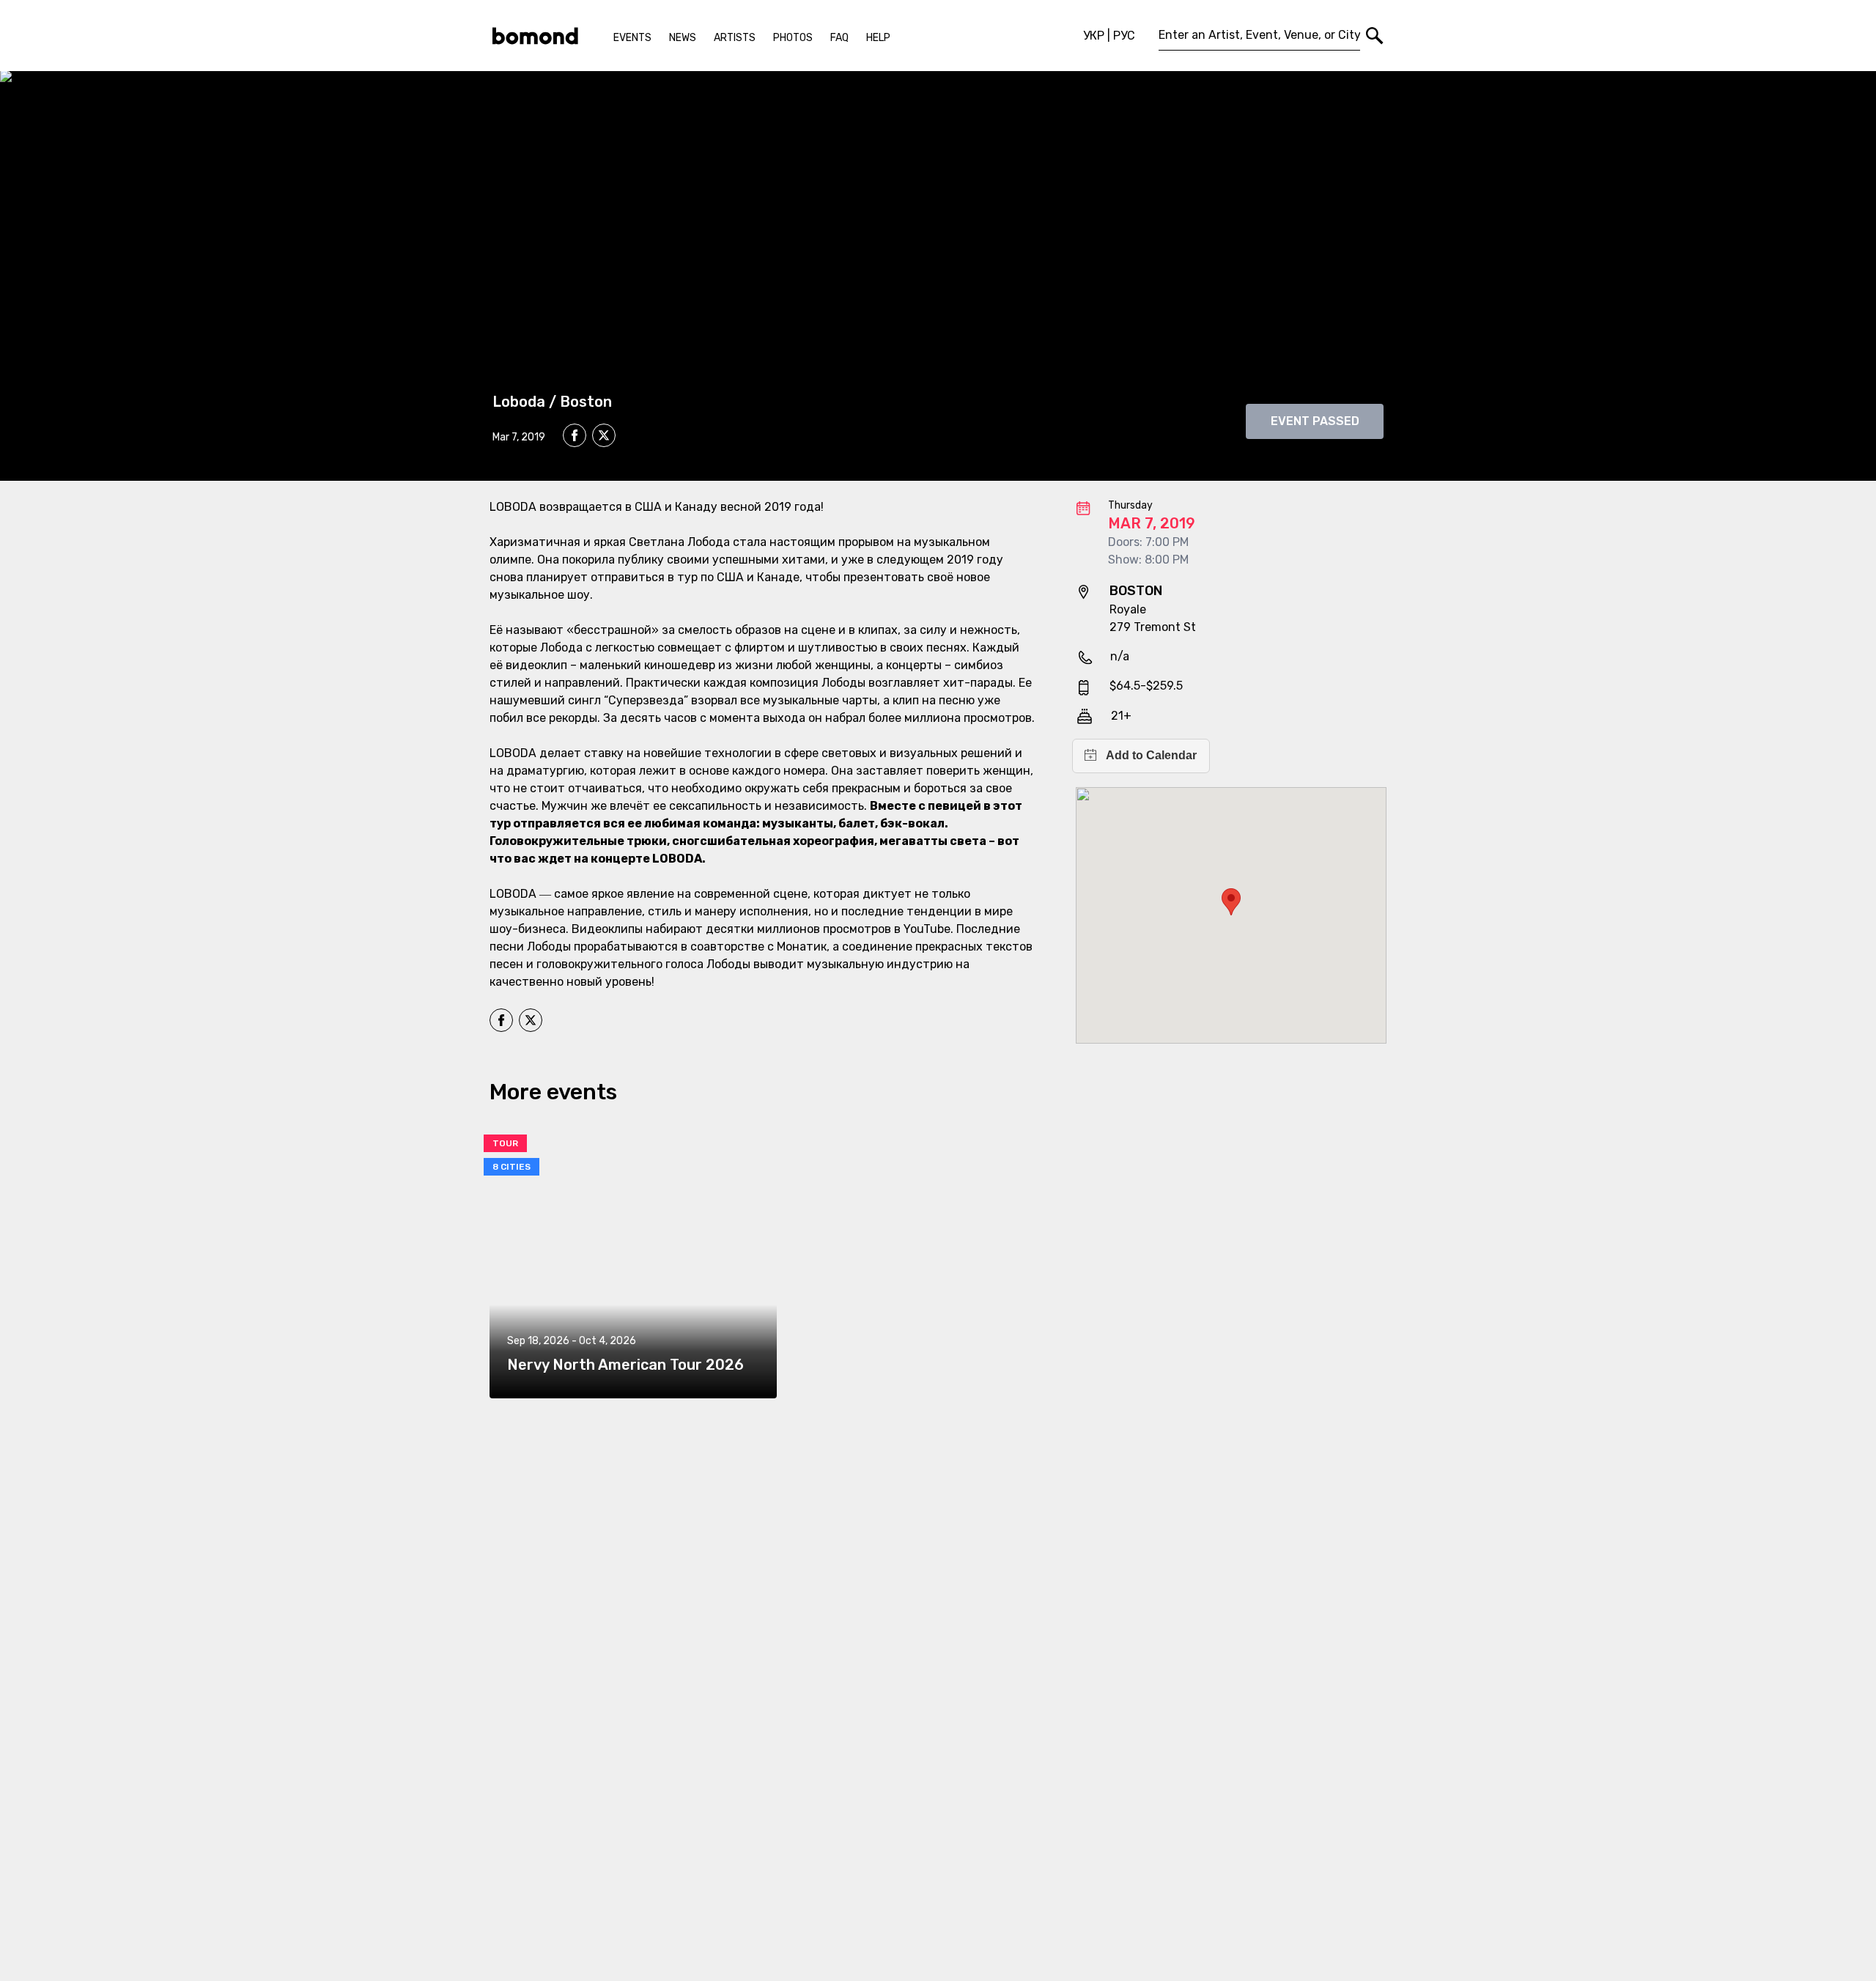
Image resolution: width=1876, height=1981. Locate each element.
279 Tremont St (1153, 627)
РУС (1124, 36)
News (683, 38)
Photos (793, 38)
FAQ (839, 38)
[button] (1231, 902)
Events (632, 38)
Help (878, 38)
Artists (735, 38)
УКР (1094, 36)
